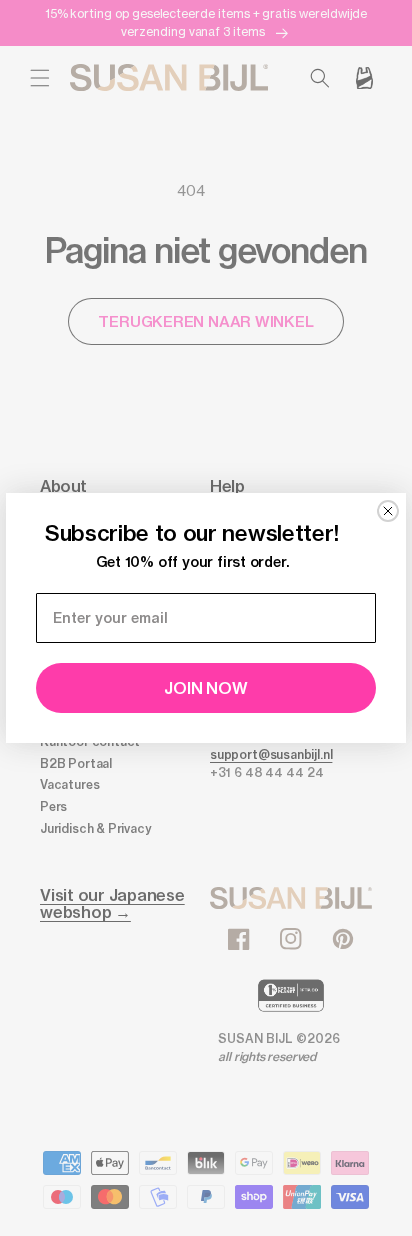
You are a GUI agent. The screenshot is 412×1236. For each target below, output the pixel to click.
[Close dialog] (388, 511)
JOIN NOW (205, 688)
